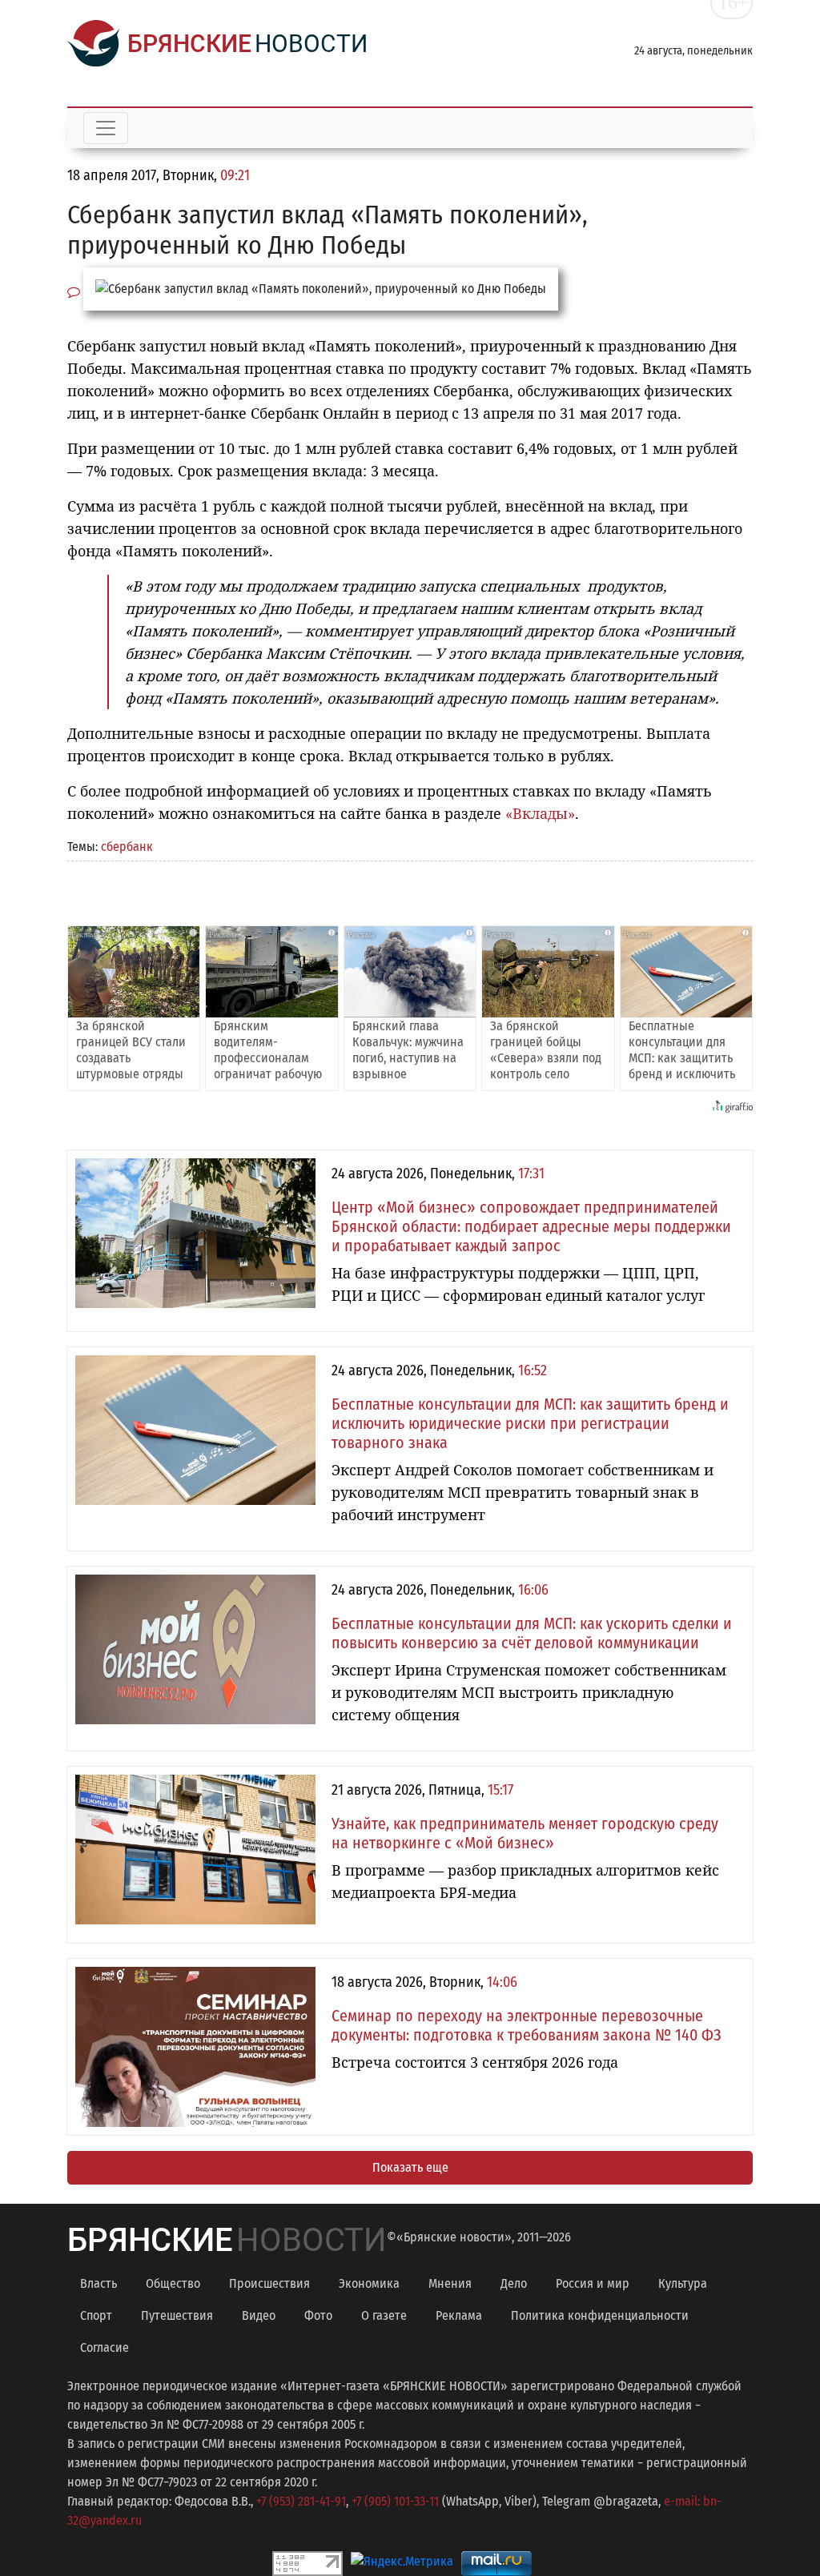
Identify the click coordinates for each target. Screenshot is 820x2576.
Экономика (369, 2283)
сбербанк (127, 847)
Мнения (450, 2283)
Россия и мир (593, 2283)
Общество (173, 2283)
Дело (514, 2283)
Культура (683, 2283)
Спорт (96, 2315)
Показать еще (410, 2167)
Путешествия (177, 2315)
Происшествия (269, 2283)
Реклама (459, 2315)
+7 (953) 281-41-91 (301, 2501)
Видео (259, 2315)
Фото (318, 2315)
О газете (384, 2315)
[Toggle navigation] (106, 128)
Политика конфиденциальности (600, 2315)
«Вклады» (540, 813)
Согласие (105, 2347)
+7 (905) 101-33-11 (395, 2501)
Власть (98, 2283)
